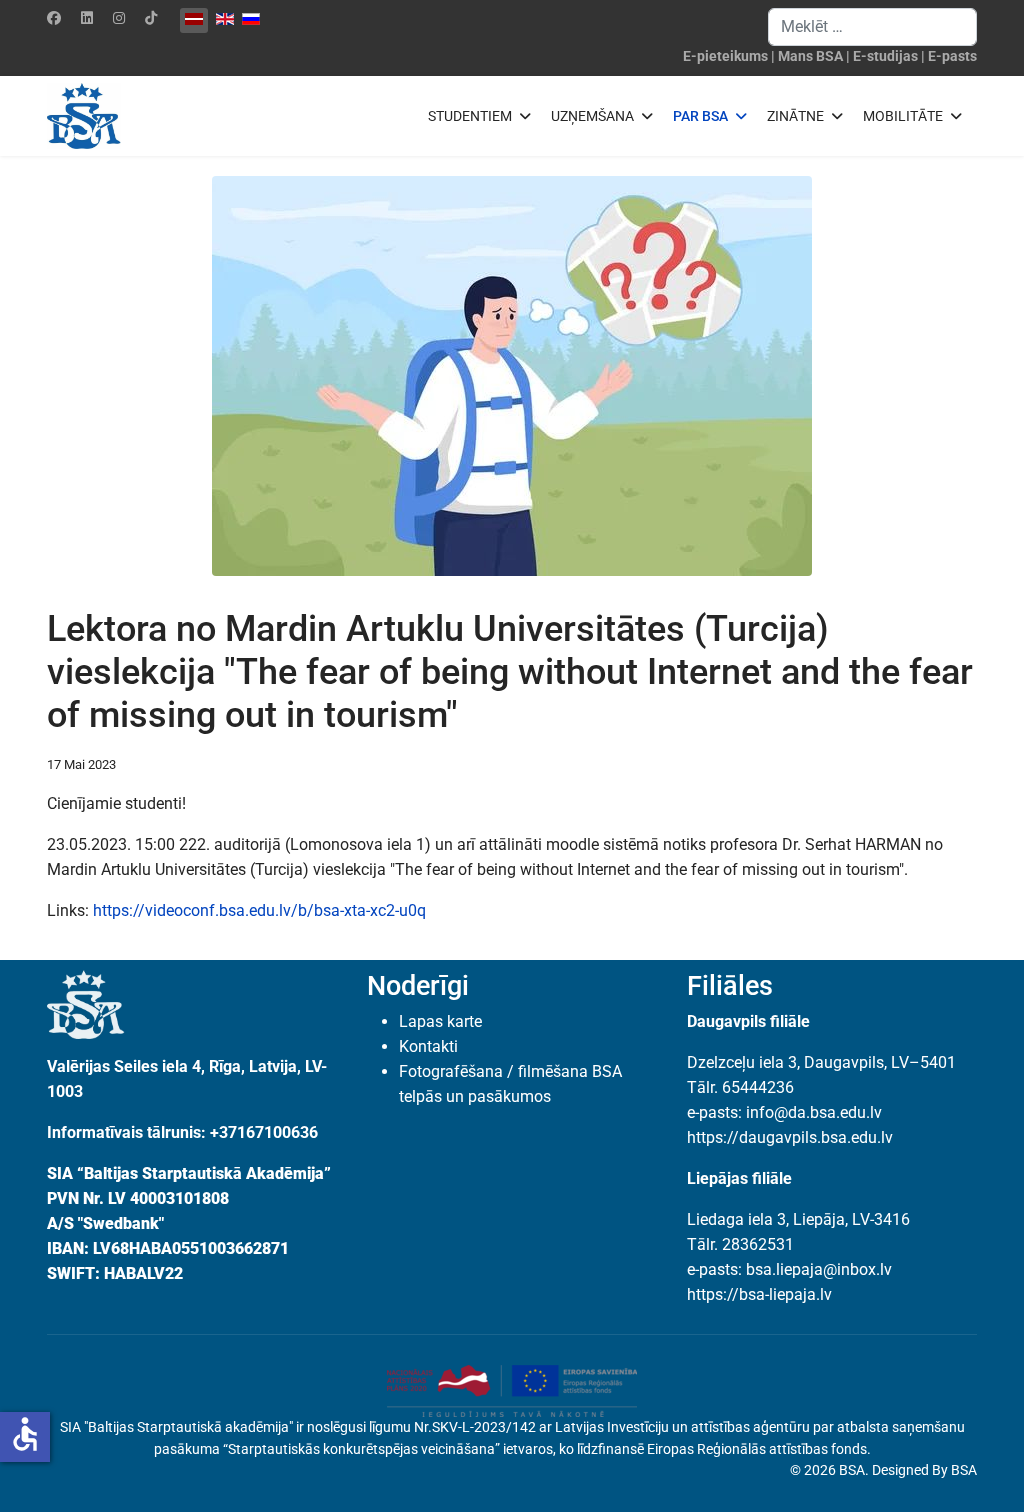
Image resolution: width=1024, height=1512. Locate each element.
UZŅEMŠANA (592, 116)
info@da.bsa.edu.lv (814, 1112)
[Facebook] (54, 18)
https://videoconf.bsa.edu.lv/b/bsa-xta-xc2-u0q (259, 910)
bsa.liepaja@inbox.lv (819, 1269)
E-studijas (885, 56)
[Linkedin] (87, 18)
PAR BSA (700, 116)
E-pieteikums (725, 56)
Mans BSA (810, 56)
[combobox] (872, 27)
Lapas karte (440, 1021)
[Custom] (151, 18)
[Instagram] (119, 18)
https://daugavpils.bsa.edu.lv (790, 1137)
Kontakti (428, 1046)
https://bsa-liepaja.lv (759, 1294)
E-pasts (952, 56)
